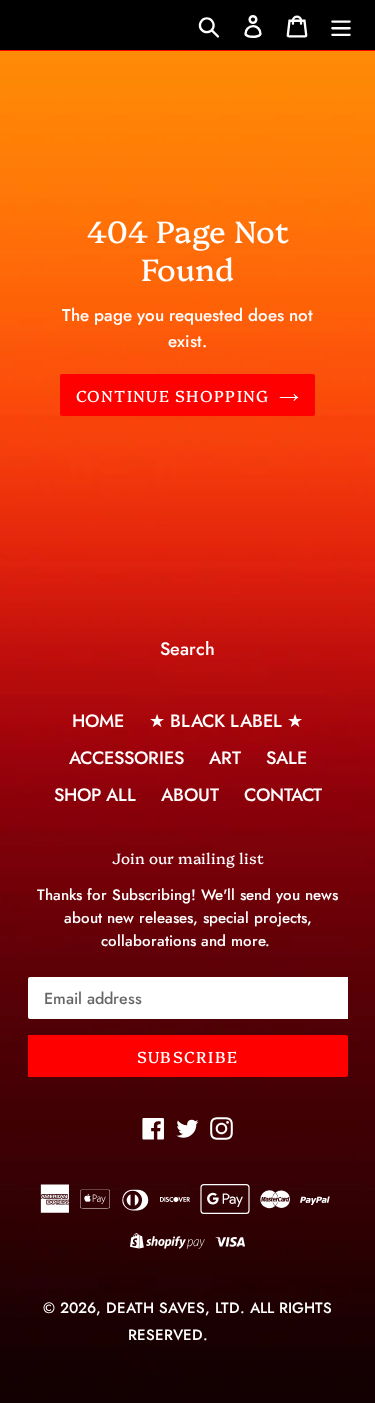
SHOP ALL (95, 795)
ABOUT (190, 795)
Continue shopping (173, 395)
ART (225, 758)
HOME (98, 721)
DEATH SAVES (155, 1308)
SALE (286, 758)
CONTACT (283, 795)
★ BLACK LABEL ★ (226, 721)
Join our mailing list (188, 858)
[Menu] (341, 25)
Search (187, 649)
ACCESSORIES (126, 758)
